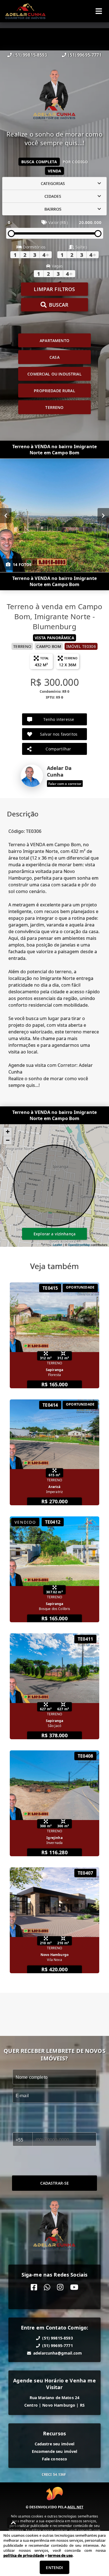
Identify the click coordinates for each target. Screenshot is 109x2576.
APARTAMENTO (54, 341)
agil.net (75, 2507)
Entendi (54, 2568)
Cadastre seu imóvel (55, 2444)
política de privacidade (24, 2555)
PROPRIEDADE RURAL (54, 391)
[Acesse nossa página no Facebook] (34, 2287)
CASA (54, 357)
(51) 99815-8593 (30, 55)
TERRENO (54, 407)
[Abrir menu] (99, 11)
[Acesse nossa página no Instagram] (60, 2287)
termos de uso (60, 2555)
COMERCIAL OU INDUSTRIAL (54, 374)
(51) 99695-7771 (85, 55)
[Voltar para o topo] (13, 2523)
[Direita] (103, 516)
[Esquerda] (6, 516)
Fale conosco (55, 2459)
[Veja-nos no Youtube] (74, 2287)
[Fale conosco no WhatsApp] (47, 2287)
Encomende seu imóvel (55, 2451)
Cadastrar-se (55, 2183)
